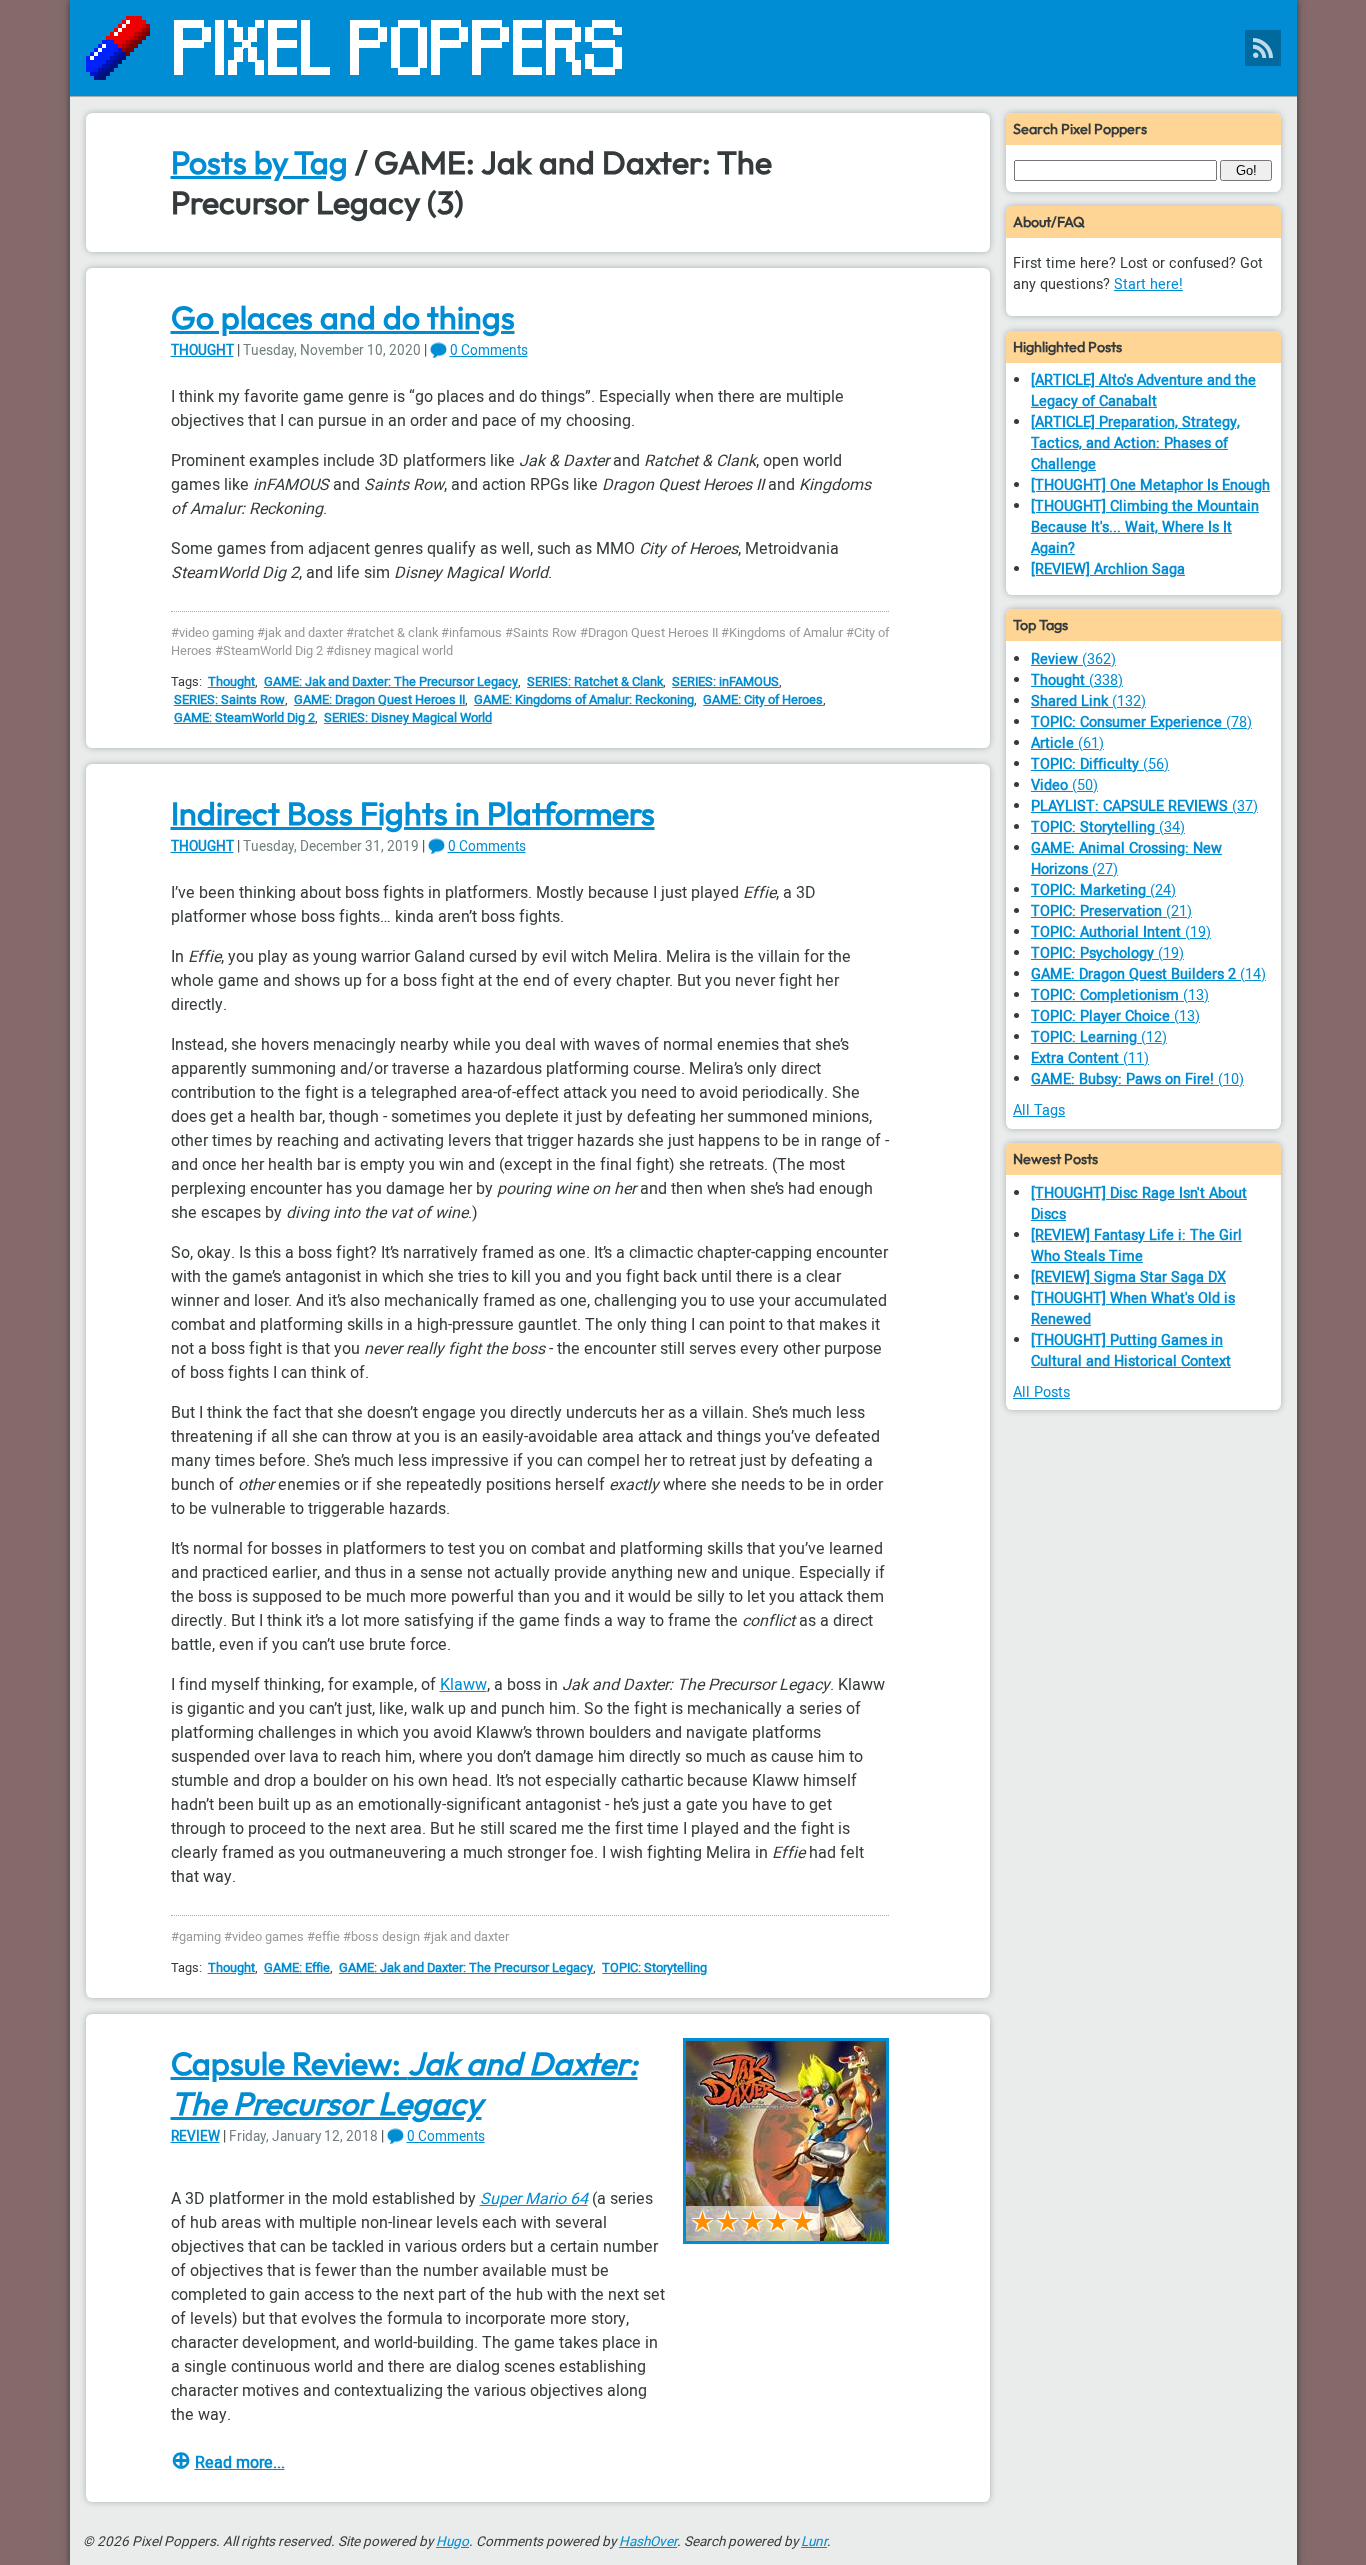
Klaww (463, 1685)
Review (195, 2137)
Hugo (452, 2542)
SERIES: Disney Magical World (408, 718)
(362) (1073, 659)
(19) (1121, 932)
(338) (1077, 680)
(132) (1088, 701)
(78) (1141, 722)
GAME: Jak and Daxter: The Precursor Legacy (391, 682)
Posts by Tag (259, 162)
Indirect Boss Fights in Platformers (413, 813)
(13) (1120, 995)
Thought (202, 351)
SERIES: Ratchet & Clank (595, 682)
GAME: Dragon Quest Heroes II (379, 700)
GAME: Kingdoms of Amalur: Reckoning (584, 700)
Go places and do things (343, 317)
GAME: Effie (297, 1968)
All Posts (1041, 1392)
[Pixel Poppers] (683, 48)
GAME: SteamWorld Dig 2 (244, 718)
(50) (1064, 785)
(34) (1108, 827)
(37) (1144, 806)
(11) (1090, 1058)
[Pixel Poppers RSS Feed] (1263, 48)
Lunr (814, 2542)
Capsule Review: (404, 2083)
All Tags (1039, 1110)
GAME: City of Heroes (763, 700)
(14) (1148, 974)
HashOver (648, 2542)
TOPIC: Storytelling (654, 1968)
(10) (1137, 1079)
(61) (1067, 743)
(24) (1103, 890)
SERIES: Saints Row (229, 700)
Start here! (1148, 284)
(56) (1100, 764)
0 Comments (489, 351)
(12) (1099, 1037)
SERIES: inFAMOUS (725, 682)
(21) (1111, 911)
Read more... (240, 2463)
